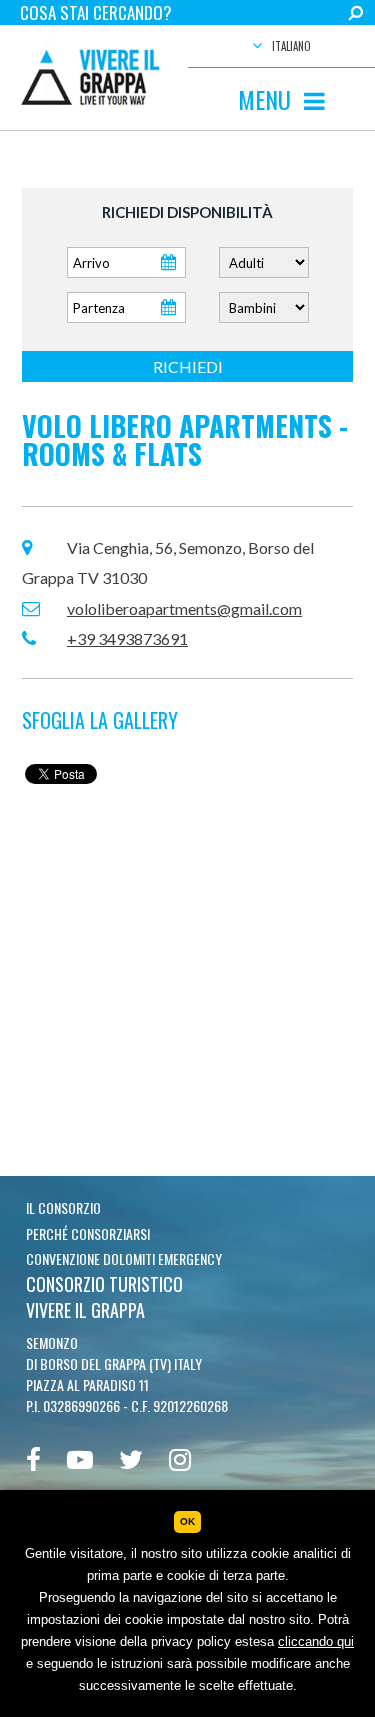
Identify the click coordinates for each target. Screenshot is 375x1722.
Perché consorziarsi (88, 1233)
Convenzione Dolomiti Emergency (124, 1258)
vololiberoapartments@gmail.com (184, 608)
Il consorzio (63, 1207)
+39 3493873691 (127, 638)
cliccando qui (316, 1641)
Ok (187, 1521)
